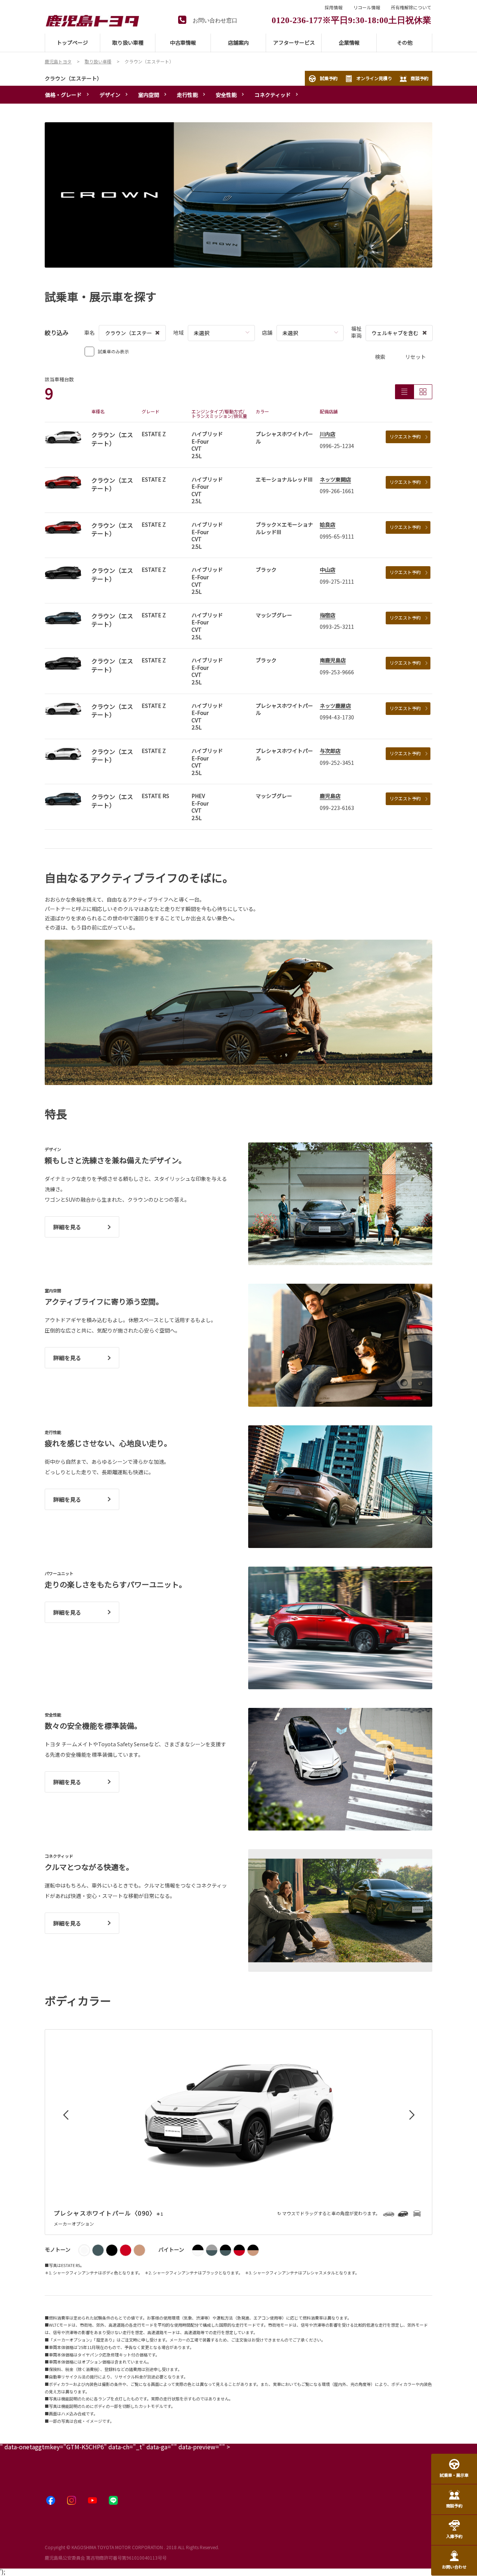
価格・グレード (63, 95)
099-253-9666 (337, 672)
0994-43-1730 (337, 717)
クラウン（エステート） (73, 78)
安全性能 (226, 95)
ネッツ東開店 (335, 479)
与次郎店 (330, 751)
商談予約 (420, 78)
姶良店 (328, 524)
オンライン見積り (374, 78)
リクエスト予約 (405, 436)
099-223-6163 (337, 808)
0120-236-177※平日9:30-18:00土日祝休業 (351, 19)
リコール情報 (367, 7)
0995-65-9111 (337, 536)
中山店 (328, 570)
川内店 (328, 434)
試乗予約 (329, 78)
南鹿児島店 (333, 660)
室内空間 (149, 95)
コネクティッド (273, 95)
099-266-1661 (337, 491)
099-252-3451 (337, 763)
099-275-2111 (337, 581)
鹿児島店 (330, 796)
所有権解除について (411, 7)
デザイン (110, 95)
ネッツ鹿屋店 (335, 706)
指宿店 (328, 615)
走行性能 (187, 95)
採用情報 (334, 7)
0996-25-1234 (337, 446)
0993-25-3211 (337, 627)
